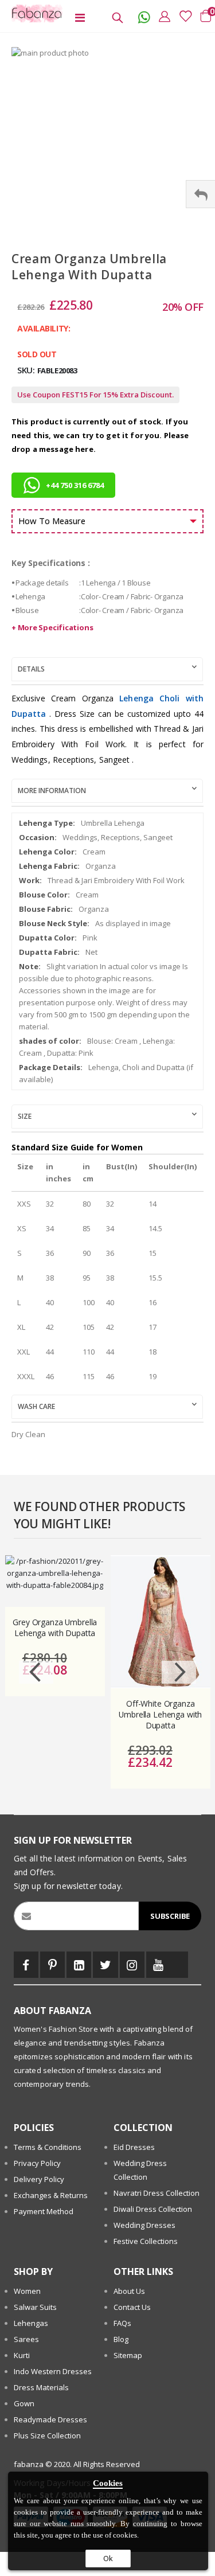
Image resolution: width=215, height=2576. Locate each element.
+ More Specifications (52, 627)
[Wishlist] (182, 16)
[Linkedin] (79, 1965)
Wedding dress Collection (140, 2170)
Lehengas (31, 2323)
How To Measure (52, 521)
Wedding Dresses (144, 2225)
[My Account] (162, 16)
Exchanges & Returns (51, 2195)
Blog (121, 2339)
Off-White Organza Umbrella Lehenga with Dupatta (160, 1715)
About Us (129, 2291)
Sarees (26, 2339)
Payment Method (44, 2211)
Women (27, 2291)
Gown (24, 2403)
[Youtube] (159, 1965)
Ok (108, 2558)
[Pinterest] (52, 1965)
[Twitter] (105, 1965)
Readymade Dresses (50, 2419)
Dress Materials (41, 2387)
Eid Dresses (134, 2147)
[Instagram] (132, 1965)
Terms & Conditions (48, 2147)
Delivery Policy (39, 2179)
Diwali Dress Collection (153, 2209)
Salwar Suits (35, 2307)
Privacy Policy (37, 2163)
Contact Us (132, 2307)
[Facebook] (26, 1965)
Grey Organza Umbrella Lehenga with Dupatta (55, 1628)
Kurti (22, 2355)
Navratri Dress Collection (157, 2193)
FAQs (122, 2323)
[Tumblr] (179, 1965)
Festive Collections (146, 2241)
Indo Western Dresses (53, 2371)
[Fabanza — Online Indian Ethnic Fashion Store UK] (34, 13)
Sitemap (128, 2355)
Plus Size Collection (47, 2436)
